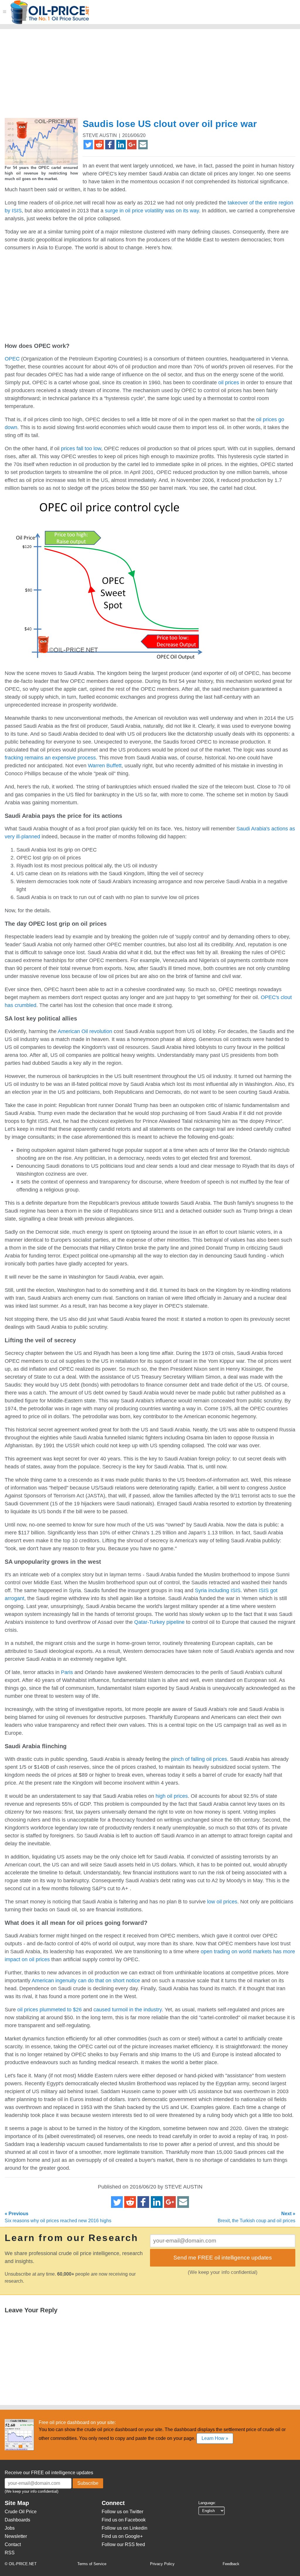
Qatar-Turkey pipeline (159, 1622)
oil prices (229, 382)
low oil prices (222, 1902)
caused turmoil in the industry (128, 2010)
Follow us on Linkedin (125, 2528)
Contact (13, 2544)
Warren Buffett (105, 766)
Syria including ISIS (218, 1590)
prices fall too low (81, 448)
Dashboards (17, 2520)
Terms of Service (92, 2564)
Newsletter (16, 2536)
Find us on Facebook (124, 2520)
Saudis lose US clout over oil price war (170, 124)
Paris (67, 1672)
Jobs (10, 2528)
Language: (207, 2503)
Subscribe (88, 2483)
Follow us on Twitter (122, 2512)
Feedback (231, 2564)
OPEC (12, 359)
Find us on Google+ (122, 2536)
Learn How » (215, 2438)
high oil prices (172, 1796)
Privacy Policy (162, 2564)
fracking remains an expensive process (50, 758)
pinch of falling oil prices (199, 1759)
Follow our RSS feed (123, 2544)
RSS (10, 2553)
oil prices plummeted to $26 (50, 2010)
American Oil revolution (85, 1031)
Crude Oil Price (21, 2512)
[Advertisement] (148, 76)
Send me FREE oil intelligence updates (223, 2258)
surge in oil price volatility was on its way (152, 211)
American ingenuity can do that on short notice (86, 1981)
